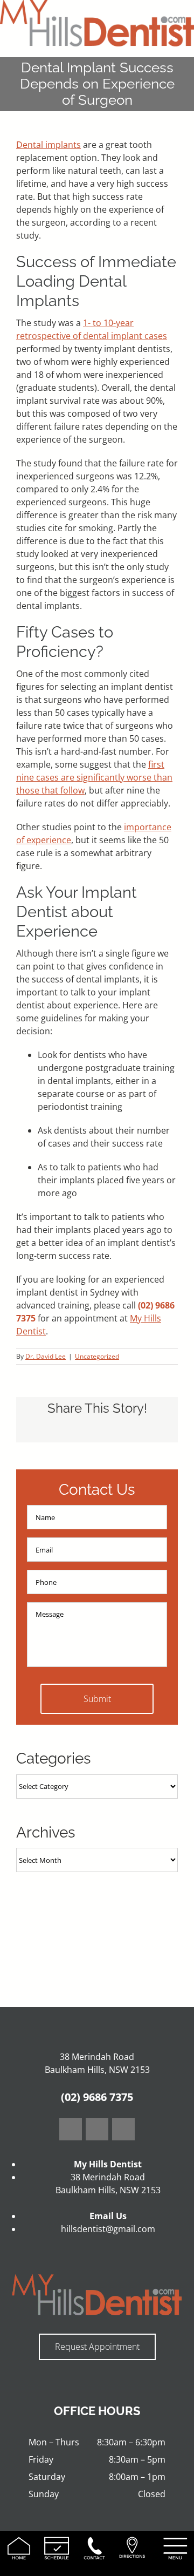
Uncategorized (97, 1356)
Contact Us (97, 1490)
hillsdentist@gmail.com (108, 2229)
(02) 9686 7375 (97, 2097)
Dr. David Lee (46, 1356)
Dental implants (48, 145)
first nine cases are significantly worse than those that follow (94, 777)
